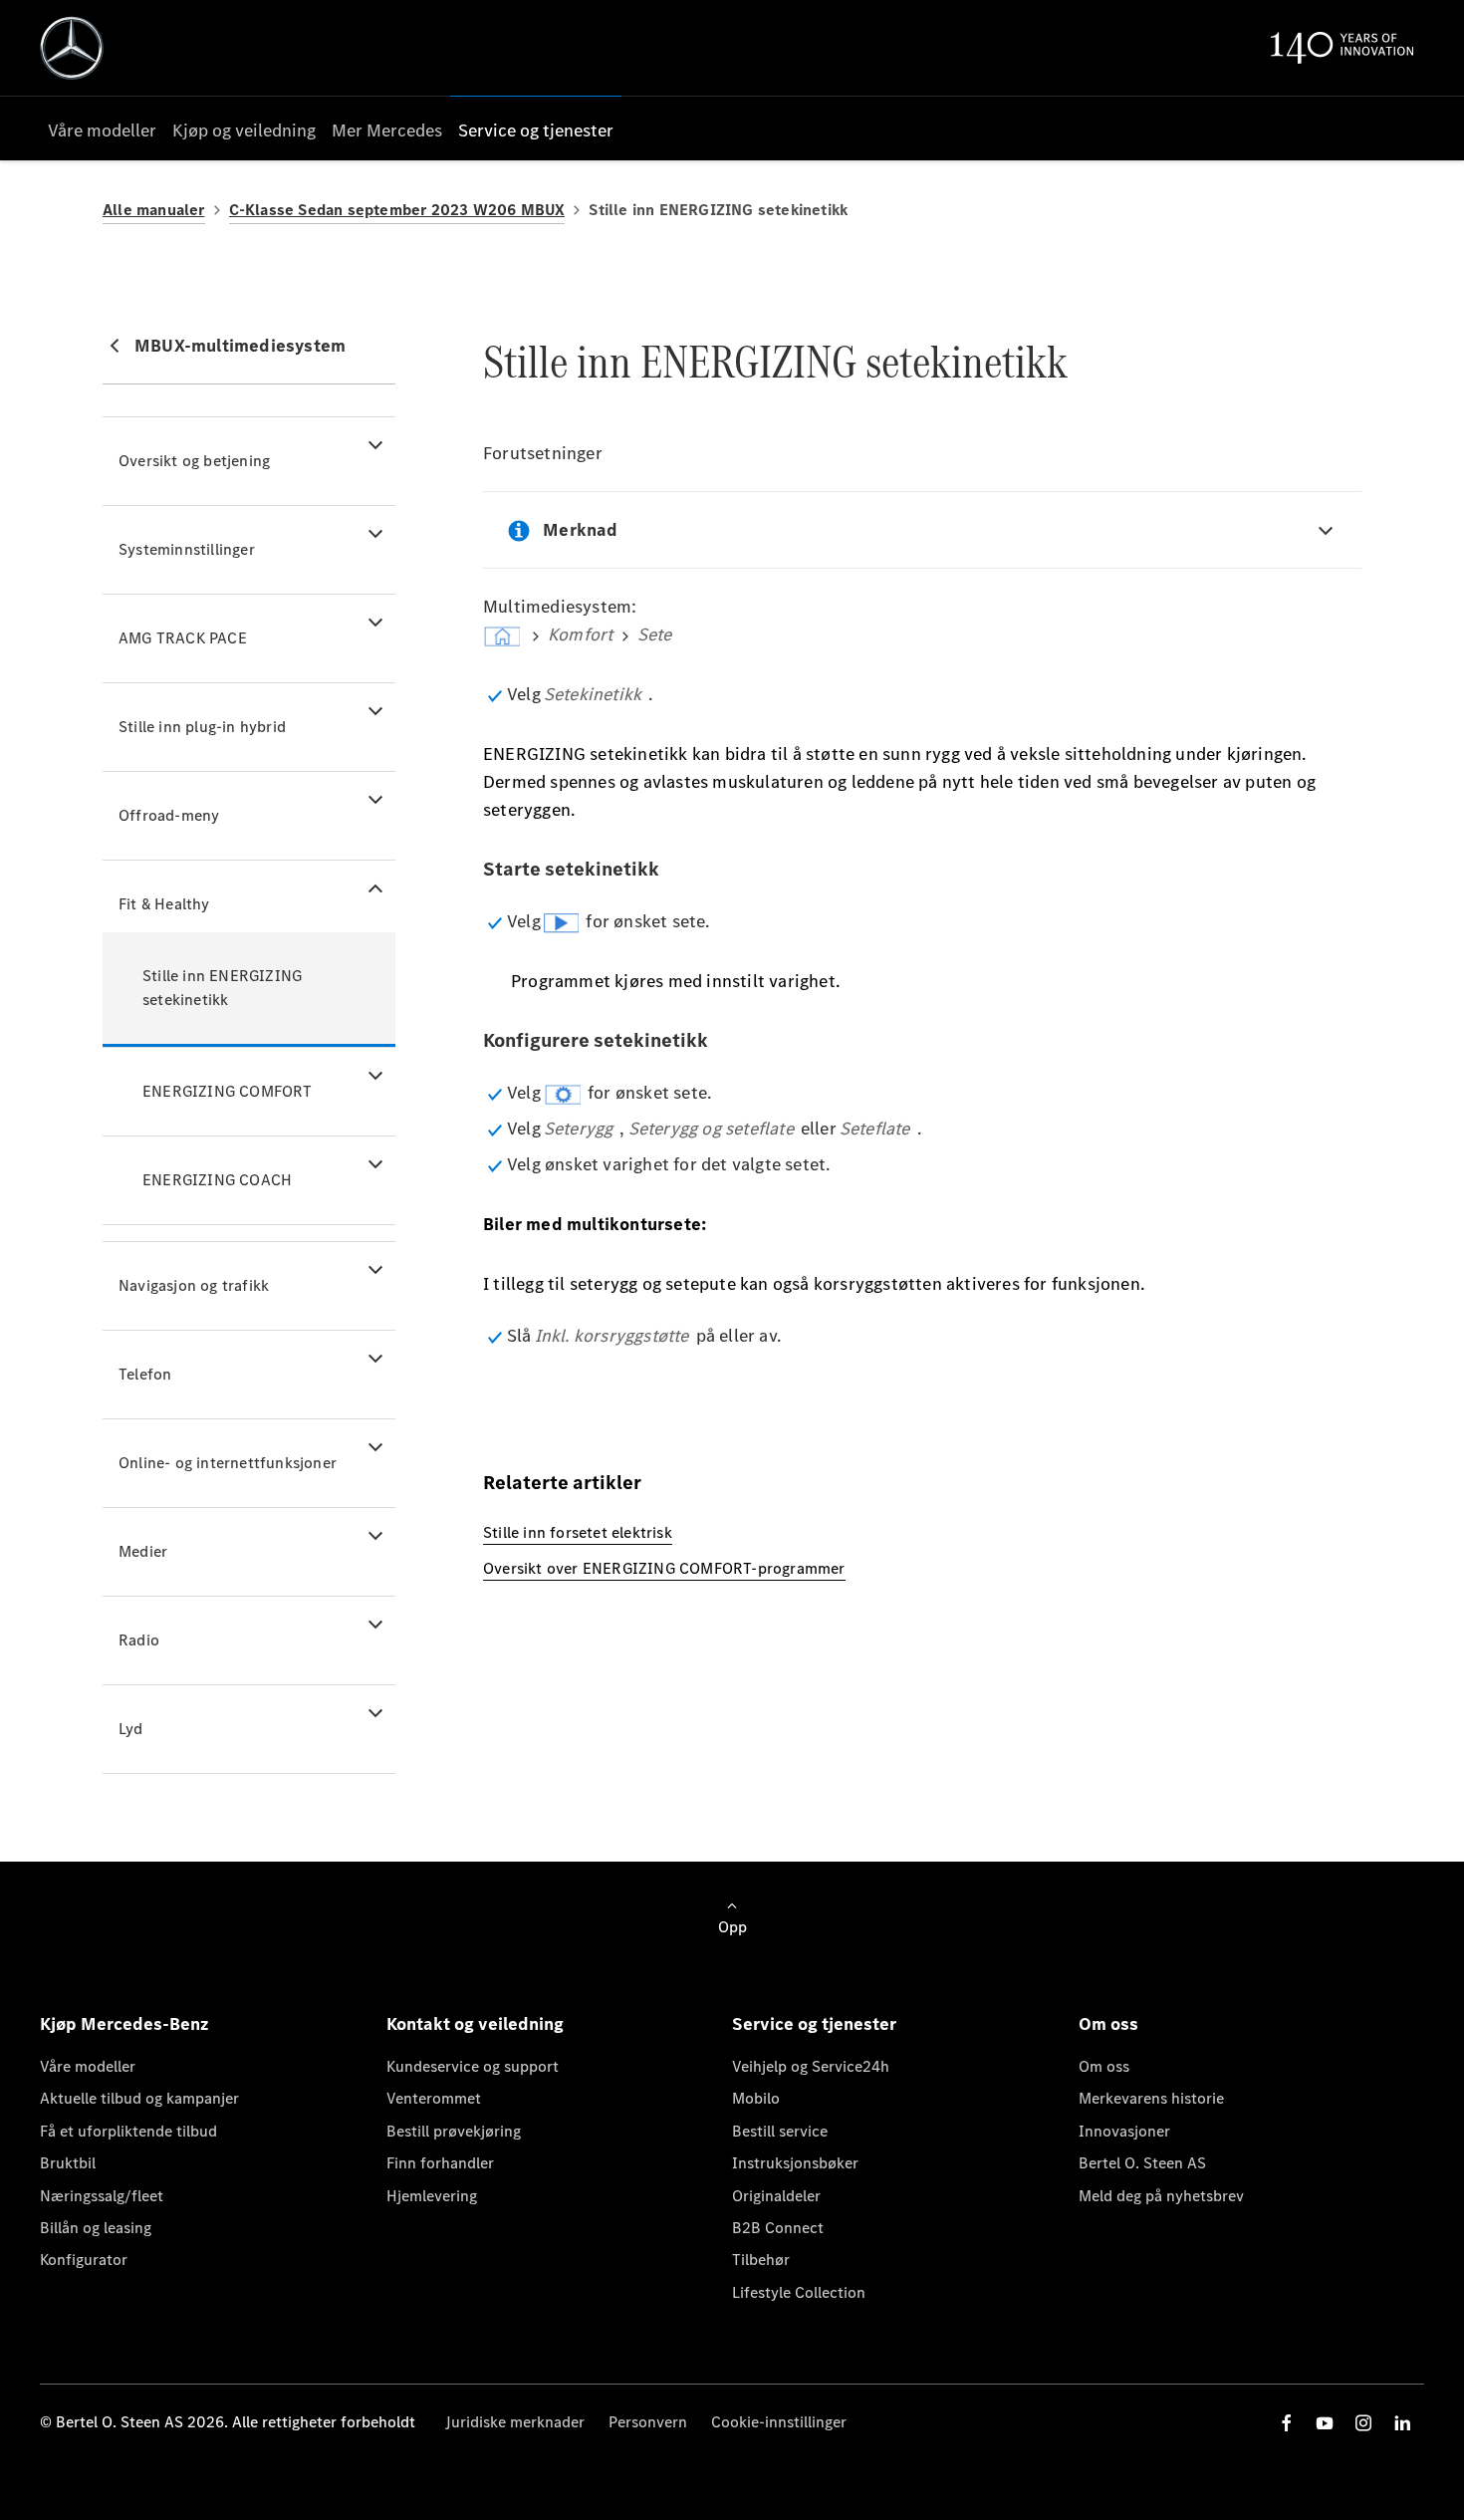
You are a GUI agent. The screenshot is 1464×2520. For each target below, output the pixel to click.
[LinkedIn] (1402, 2423)
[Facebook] (1287, 2423)
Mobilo (756, 2098)
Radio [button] (139, 1640)
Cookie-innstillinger (779, 2422)
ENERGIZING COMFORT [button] (228, 1091)
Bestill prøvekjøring (454, 2131)
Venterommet (434, 2098)
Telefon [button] (145, 1374)
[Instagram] (1363, 2423)
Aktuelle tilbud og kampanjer (139, 2098)
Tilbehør (761, 2260)
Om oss (1104, 2066)
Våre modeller (88, 2066)
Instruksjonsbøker (795, 2163)
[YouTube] (1325, 2423)
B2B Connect (778, 2228)
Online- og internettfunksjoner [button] (228, 1463)
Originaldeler (776, 2196)
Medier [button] (143, 1551)
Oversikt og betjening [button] (194, 461)
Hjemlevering (432, 2196)
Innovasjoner (1124, 2131)
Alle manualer (154, 210)
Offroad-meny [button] (169, 815)
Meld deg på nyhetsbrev (1161, 2196)
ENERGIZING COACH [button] (217, 1180)
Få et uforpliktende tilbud (128, 2131)
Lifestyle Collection (799, 2292)
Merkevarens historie (1151, 2098)
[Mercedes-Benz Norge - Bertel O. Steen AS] (72, 48)
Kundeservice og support (473, 2066)
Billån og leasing (96, 2228)
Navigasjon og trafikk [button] (194, 1285)
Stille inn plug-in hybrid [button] (202, 727)
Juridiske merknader (515, 2422)
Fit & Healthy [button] (164, 904)
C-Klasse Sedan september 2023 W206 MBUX (397, 210)
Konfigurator (84, 2260)
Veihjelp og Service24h (811, 2066)
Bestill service (780, 2131)
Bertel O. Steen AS (1142, 2163)
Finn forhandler (440, 2163)
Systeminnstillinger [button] (187, 549)
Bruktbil (68, 2163)
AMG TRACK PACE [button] (183, 638)
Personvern (648, 2422)
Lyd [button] (131, 1729)
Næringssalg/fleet (102, 2196)
